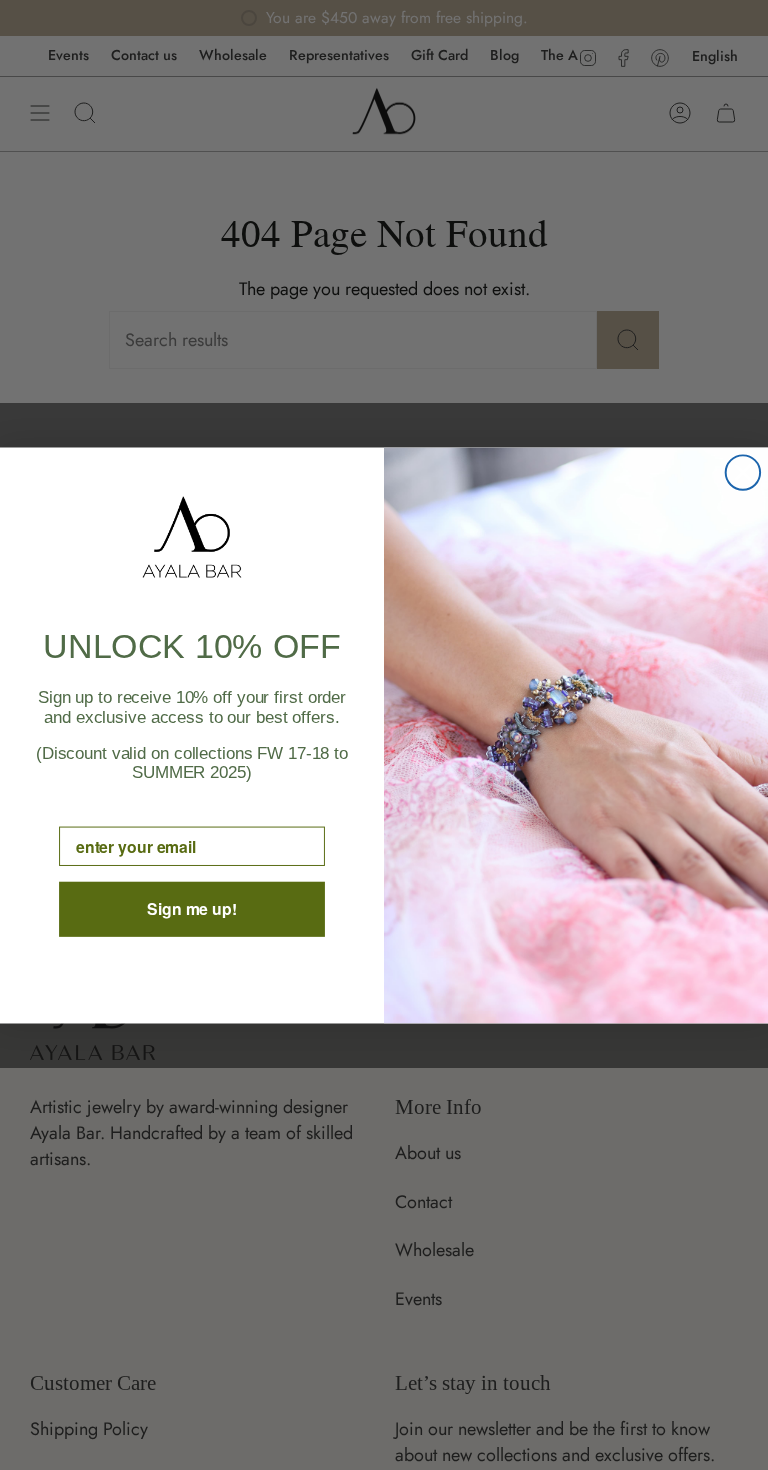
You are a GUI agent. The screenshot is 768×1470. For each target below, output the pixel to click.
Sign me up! (192, 908)
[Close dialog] (743, 472)
